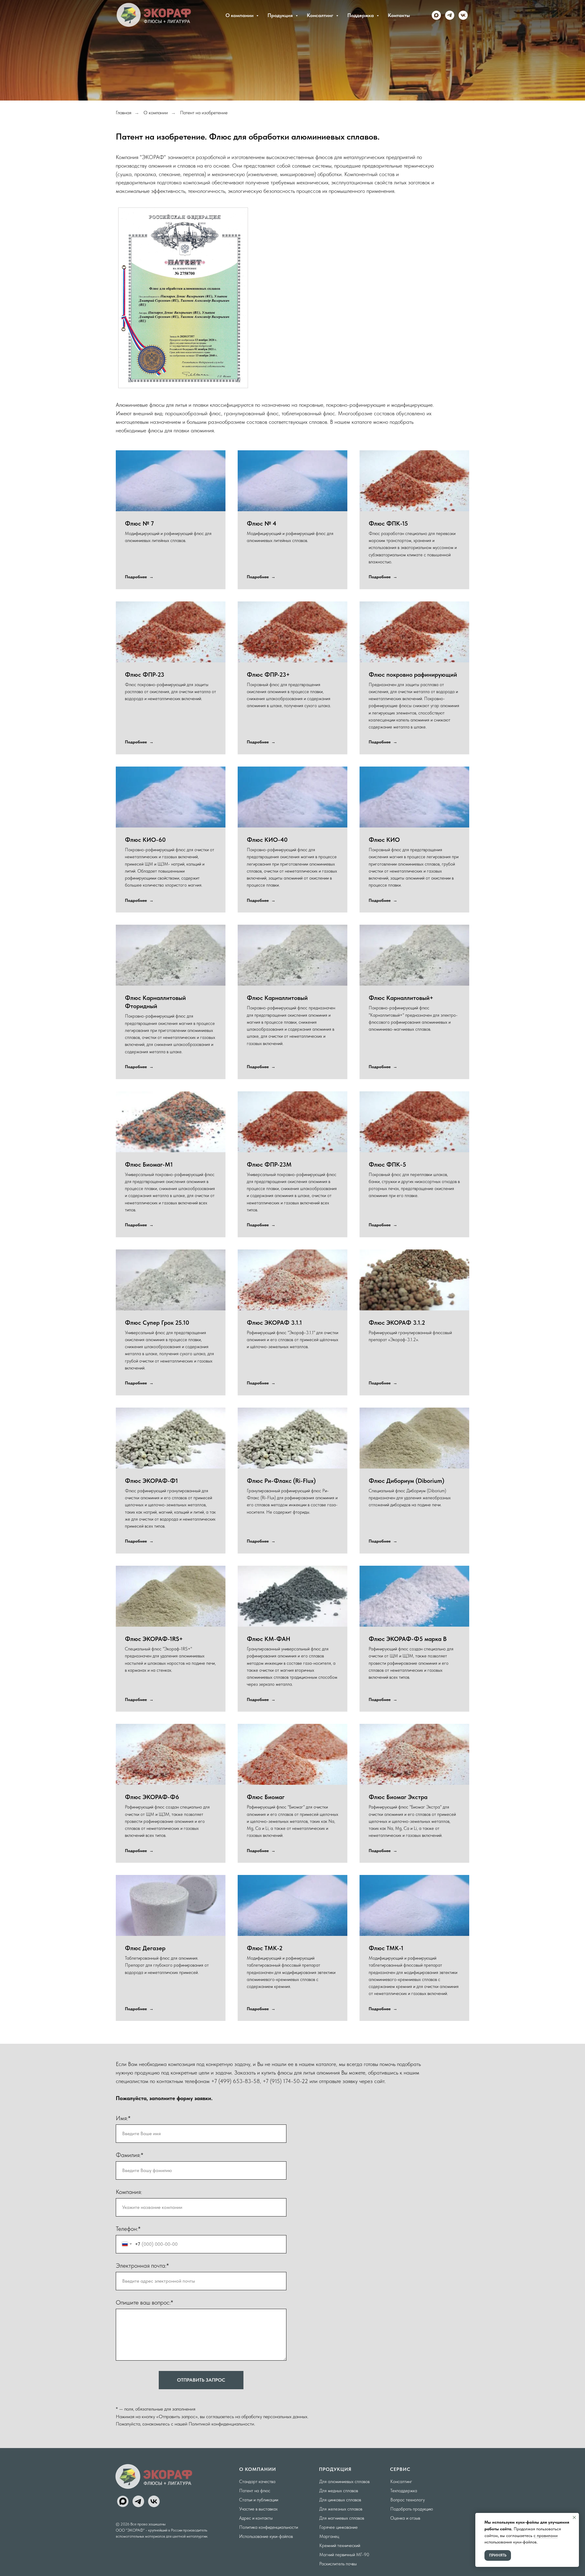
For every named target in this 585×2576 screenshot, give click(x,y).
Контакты (399, 15)
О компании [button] (240, 15)
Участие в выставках (258, 2509)
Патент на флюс (255, 2491)
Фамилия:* (129, 2155)
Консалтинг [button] (321, 15)
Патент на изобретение (204, 113)
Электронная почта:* (142, 2266)
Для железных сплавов (341, 2509)
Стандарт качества (257, 2482)
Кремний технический (340, 2546)
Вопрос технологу (408, 2500)
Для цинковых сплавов (340, 2500)
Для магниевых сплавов (342, 2518)
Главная (124, 113)
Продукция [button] (281, 15)
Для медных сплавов (339, 2491)
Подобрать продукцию (412, 2509)
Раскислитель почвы (338, 2564)
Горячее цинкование (339, 2527)
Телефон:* (128, 2229)
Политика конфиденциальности (269, 2527)
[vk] (463, 15)
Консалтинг (401, 2482)
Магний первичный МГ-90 (344, 2555)
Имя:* (123, 2118)
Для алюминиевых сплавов (344, 2482)
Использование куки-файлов (266, 2536)
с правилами (546, 2535)
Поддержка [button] (361, 15)
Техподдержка (404, 2491)
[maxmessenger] (436, 15)
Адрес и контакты (256, 2518)
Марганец (329, 2536)
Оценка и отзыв (405, 2518)
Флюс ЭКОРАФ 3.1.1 (274, 1323)
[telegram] (450, 15)
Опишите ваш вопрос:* (144, 2302)
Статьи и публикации (259, 2500)
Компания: (129, 2192)
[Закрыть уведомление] (574, 2518)
